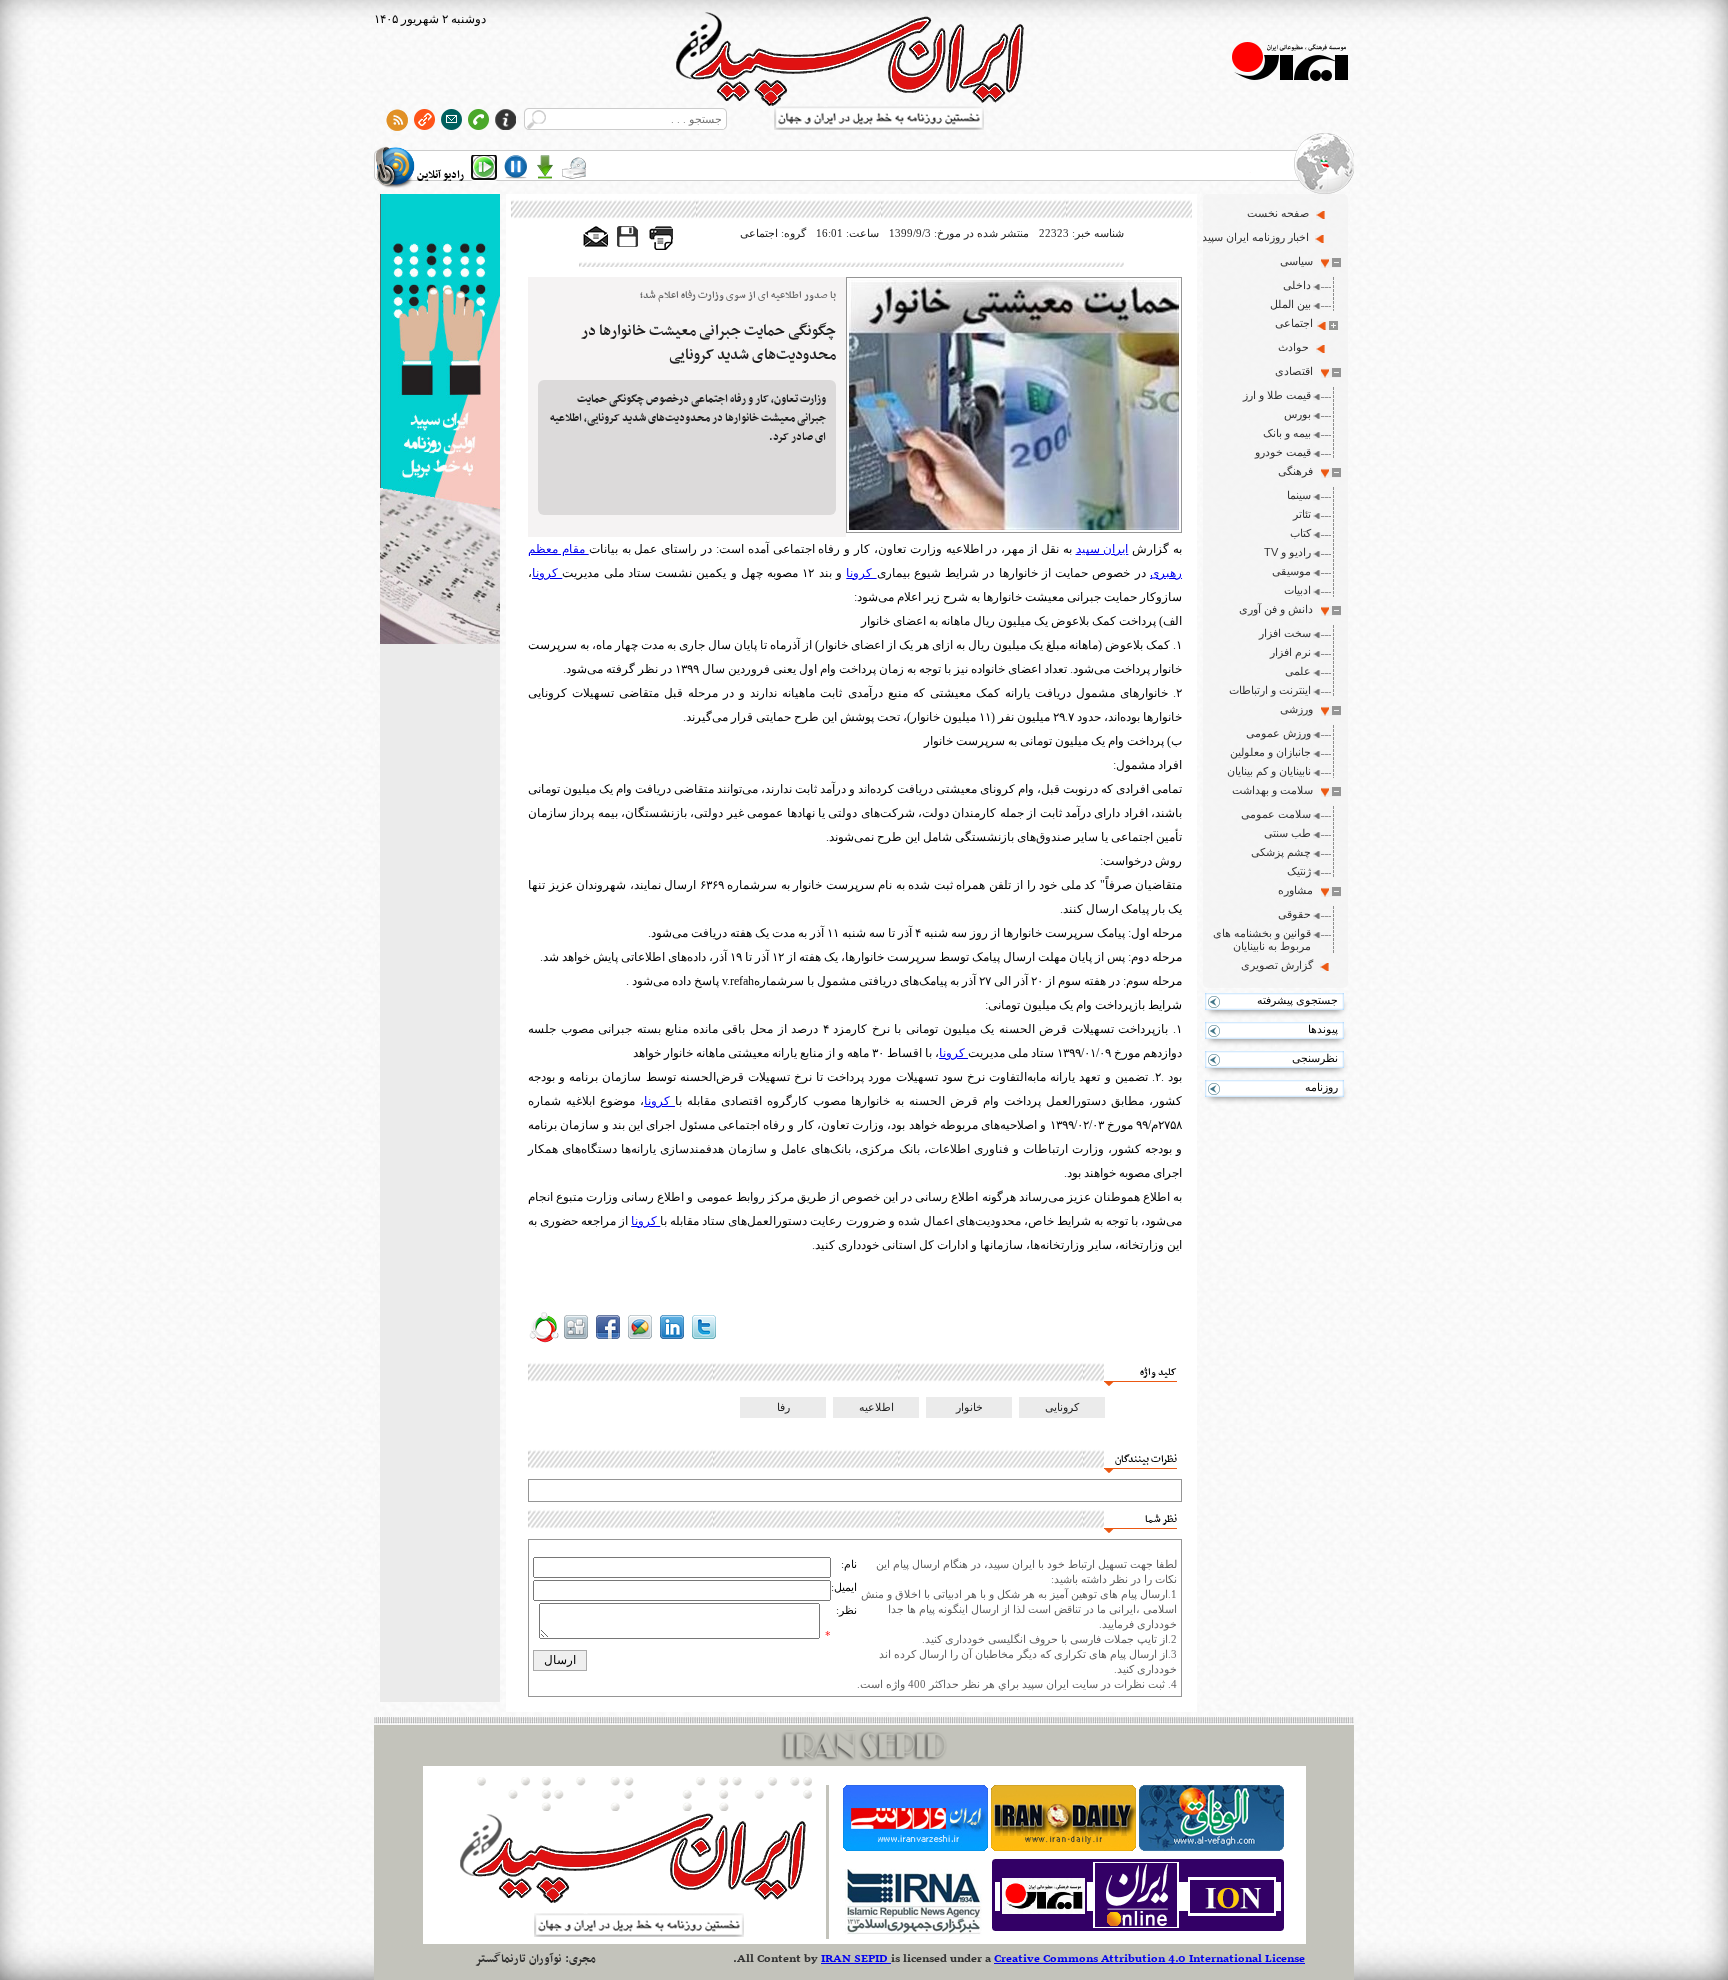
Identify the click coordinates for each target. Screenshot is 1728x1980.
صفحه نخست (1278, 213)
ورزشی (1296, 709)
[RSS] (397, 119)
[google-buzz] (640, 1339)
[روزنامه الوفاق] (1211, 1847)
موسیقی (1291, 571)
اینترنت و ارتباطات (1270, 690)
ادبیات (1297, 590)
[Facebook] (608, 1339)
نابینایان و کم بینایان (1269, 771)
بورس (1297, 414)
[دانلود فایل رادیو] (545, 167)
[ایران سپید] (440, 421)
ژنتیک (1299, 871)
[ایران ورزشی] (915, 1847)
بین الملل (1290, 304)
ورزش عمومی (1278, 733)
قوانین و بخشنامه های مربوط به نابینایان (1262, 939)
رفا (783, 1407)
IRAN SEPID (856, 1959)
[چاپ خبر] (661, 246)
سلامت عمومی (1276, 814)
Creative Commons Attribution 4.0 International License (1149, 1959)
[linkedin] (672, 1339)
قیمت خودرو (1283, 452)
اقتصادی (1294, 371)
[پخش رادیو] (484, 167)
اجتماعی (1294, 323)
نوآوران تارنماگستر (518, 1959)
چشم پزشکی (1281, 852)
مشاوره (1295, 890)
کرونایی (1062, 1407)
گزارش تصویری (1277, 965)
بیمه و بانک (1287, 433)
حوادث (1293, 347)
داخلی (1297, 285)
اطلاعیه (876, 1407)
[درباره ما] (505, 119)
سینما (1299, 495)
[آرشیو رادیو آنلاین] (574, 167)
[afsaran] (544, 1339)
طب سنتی (1287, 833)
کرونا (861, 573)
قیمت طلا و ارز (1277, 395)
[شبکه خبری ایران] (1138, 1931)
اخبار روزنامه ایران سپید (1255, 237)
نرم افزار (1290, 652)
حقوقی (1294, 914)
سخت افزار (1285, 633)
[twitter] (704, 1339)
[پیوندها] (424, 119)
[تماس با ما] (478, 119)
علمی (1298, 671)
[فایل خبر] (629, 246)
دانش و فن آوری (1276, 609)
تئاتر (1302, 514)
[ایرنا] (912, 1931)
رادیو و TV (1287, 552)
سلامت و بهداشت (1272, 790)
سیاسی (1296, 261)
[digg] (576, 1339)
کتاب (1300, 533)
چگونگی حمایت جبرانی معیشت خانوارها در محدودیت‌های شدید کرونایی (709, 343)
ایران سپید (1102, 549)
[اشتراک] (451, 119)
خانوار (969, 1407)
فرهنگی (1295, 471)
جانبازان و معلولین (1270, 752)
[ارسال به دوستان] (596, 238)
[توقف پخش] (516, 167)
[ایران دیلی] (1063, 1847)
